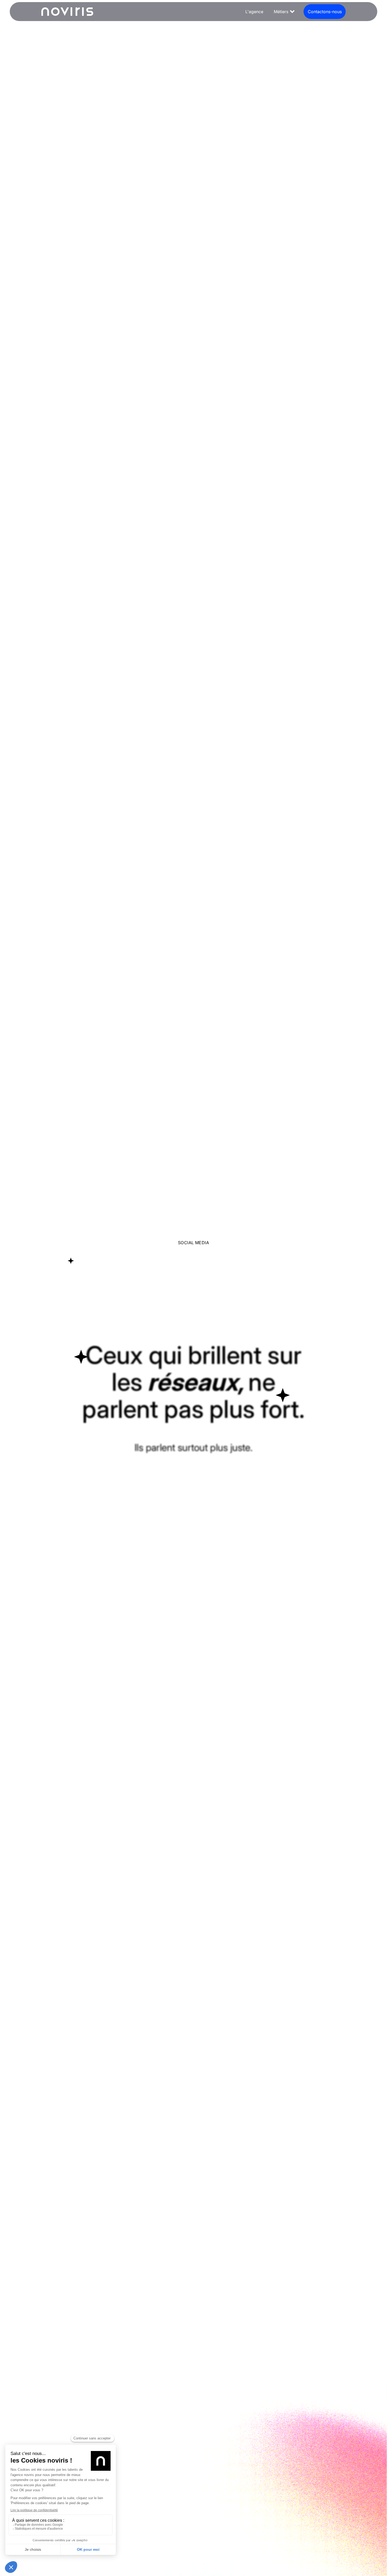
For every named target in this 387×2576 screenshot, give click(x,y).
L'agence (254, 12)
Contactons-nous (325, 12)
